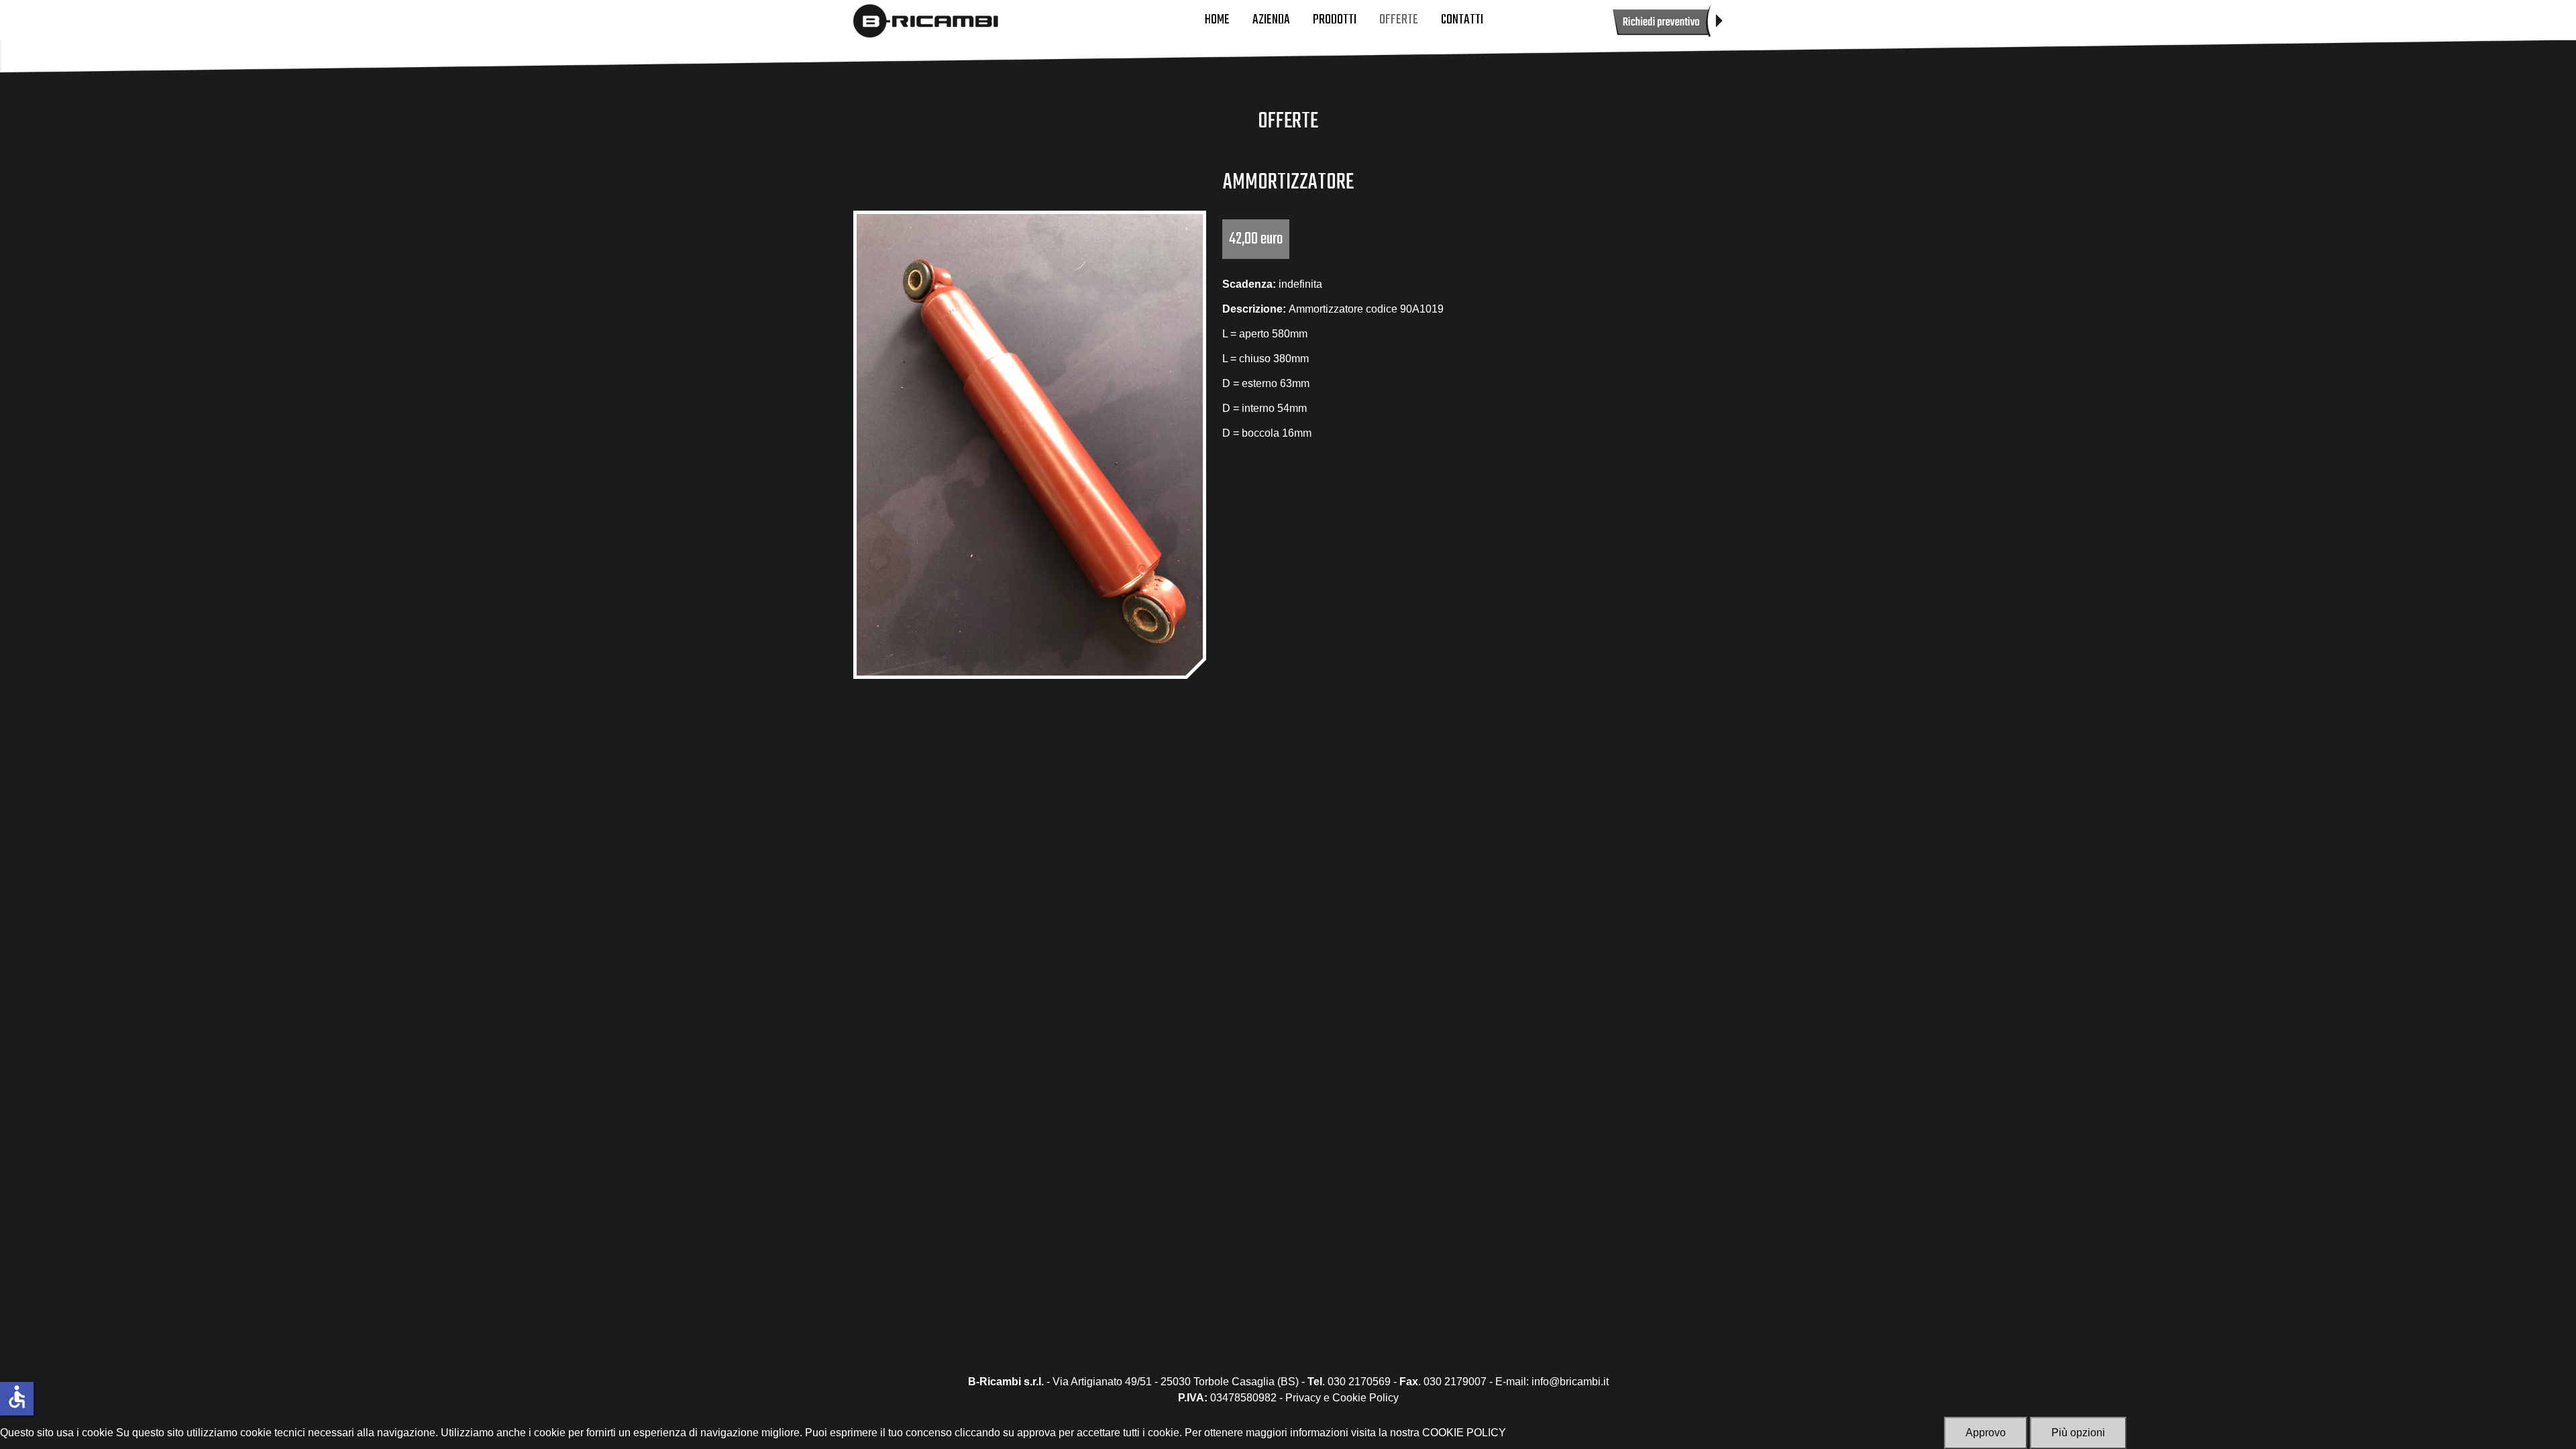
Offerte (1399, 20)
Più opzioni (2078, 1433)
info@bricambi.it (1570, 1382)
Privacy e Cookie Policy (1342, 1398)
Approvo (1986, 1433)
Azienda (1271, 20)
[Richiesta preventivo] (1668, 19)
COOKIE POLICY (1464, 1433)
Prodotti (1335, 20)
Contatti (1462, 20)
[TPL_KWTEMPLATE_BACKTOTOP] (2552, 1425)
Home (1217, 20)
